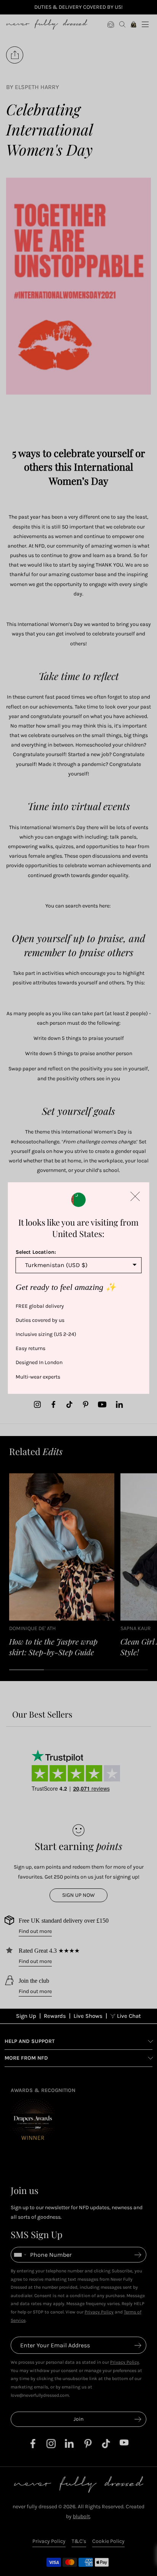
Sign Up (26, 2016)
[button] (135, 1196)
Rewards (55, 2016)
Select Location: (36, 1252)
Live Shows (88, 2016)
